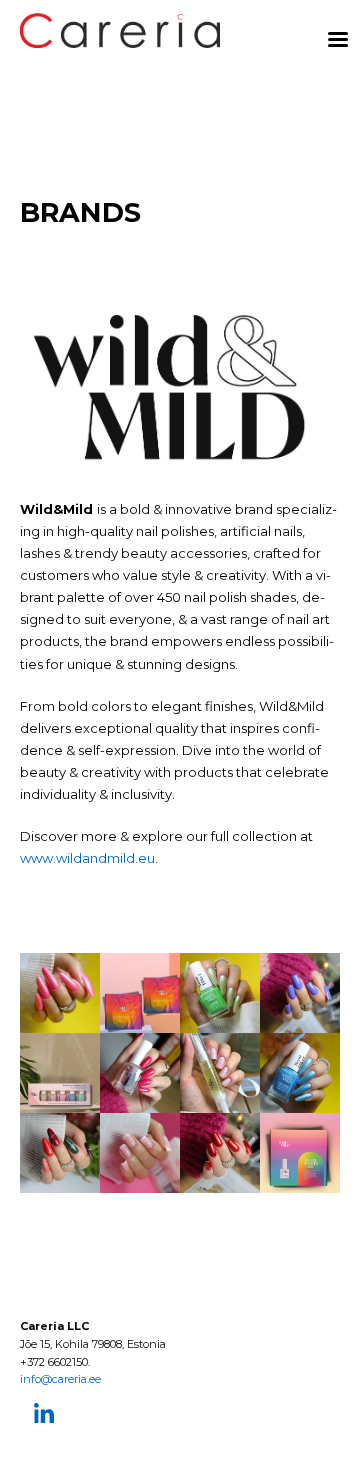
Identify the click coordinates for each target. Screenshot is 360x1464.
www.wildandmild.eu (87, 858)
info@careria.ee (60, 1379)
